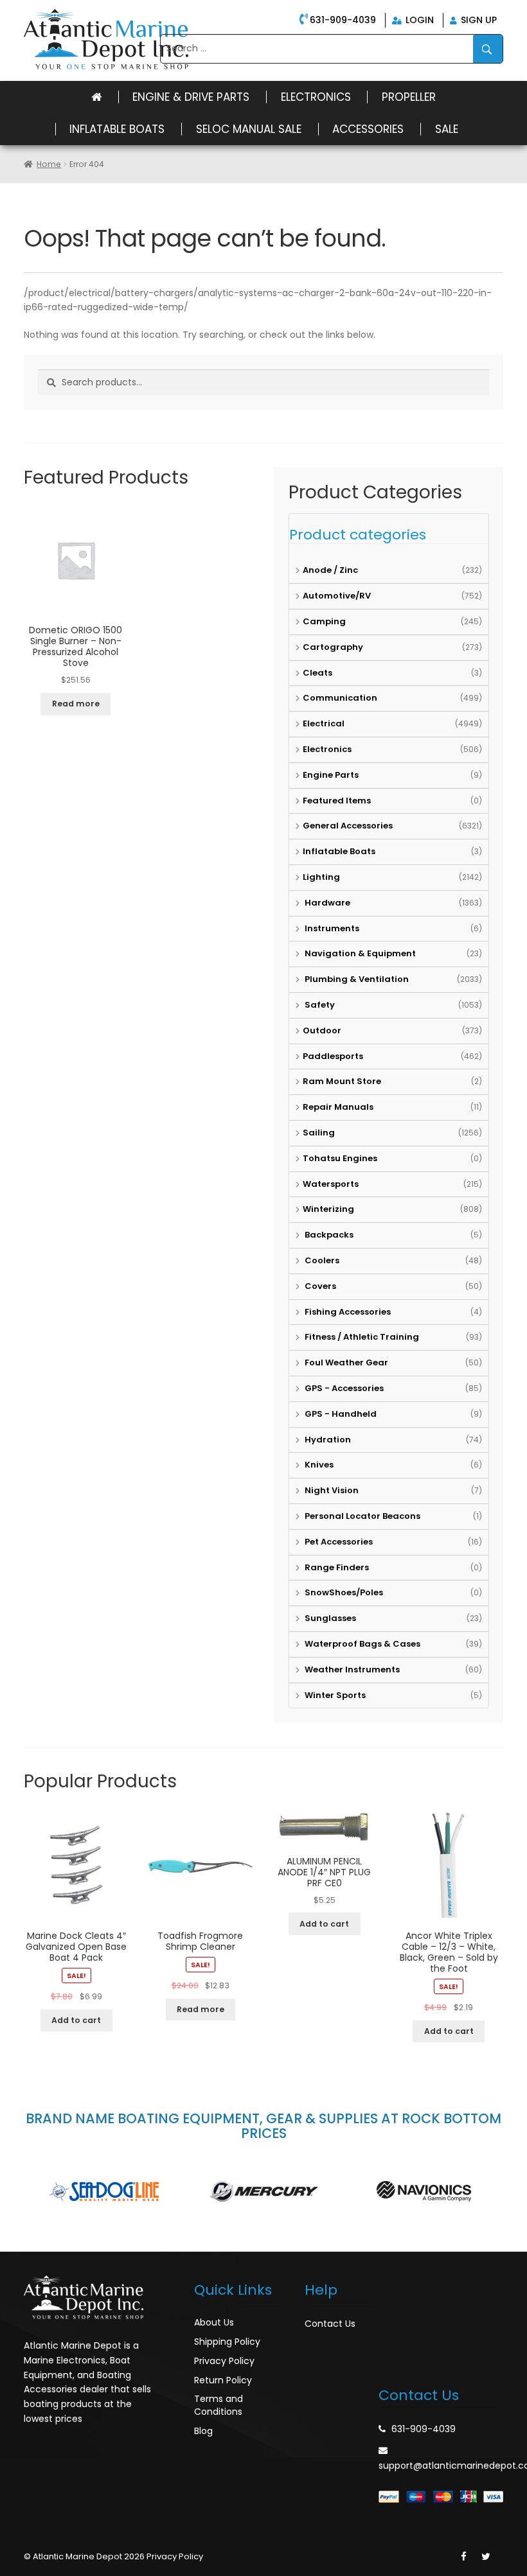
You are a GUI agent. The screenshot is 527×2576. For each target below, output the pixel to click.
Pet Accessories (338, 1542)
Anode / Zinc (330, 570)
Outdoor (322, 1030)
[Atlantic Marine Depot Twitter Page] (486, 2557)
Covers (319, 1286)
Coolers (321, 1260)
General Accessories (348, 826)
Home (49, 164)
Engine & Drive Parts (191, 97)
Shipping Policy (227, 2342)
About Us (214, 2322)
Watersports (331, 1184)
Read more (76, 704)
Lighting (321, 877)
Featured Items (337, 801)
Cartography (333, 647)
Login (418, 20)
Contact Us (330, 2324)
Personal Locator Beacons (362, 1516)
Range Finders (336, 1567)
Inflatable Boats (117, 129)
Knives (318, 1465)
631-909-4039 (343, 20)
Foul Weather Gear (345, 1362)
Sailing (319, 1133)
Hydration (327, 1440)
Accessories (368, 129)
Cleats (317, 673)
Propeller (409, 97)
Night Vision (331, 1490)
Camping (324, 621)
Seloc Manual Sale (249, 129)
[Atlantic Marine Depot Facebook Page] (464, 2557)
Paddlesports (333, 1056)
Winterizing (328, 1209)
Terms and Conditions (219, 2405)
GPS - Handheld (340, 1414)
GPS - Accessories (343, 1388)
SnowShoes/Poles (343, 1592)
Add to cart (76, 2020)
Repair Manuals (338, 1107)
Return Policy (223, 2380)
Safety (319, 1005)
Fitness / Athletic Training (361, 1337)
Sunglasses (329, 1618)
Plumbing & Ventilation (356, 979)
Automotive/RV (337, 596)
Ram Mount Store (342, 1081)
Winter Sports (334, 1695)
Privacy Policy (224, 2361)
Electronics (316, 97)
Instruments (331, 928)
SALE (447, 129)
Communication (340, 698)
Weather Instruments (351, 1669)
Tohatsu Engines (340, 1158)
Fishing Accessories (347, 1312)
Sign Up (478, 20)
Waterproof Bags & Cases (362, 1644)
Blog (203, 2431)
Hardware (326, 903)
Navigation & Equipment (359, 953)
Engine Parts (331, 775)
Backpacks (328, 1235)
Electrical (324, 723)
